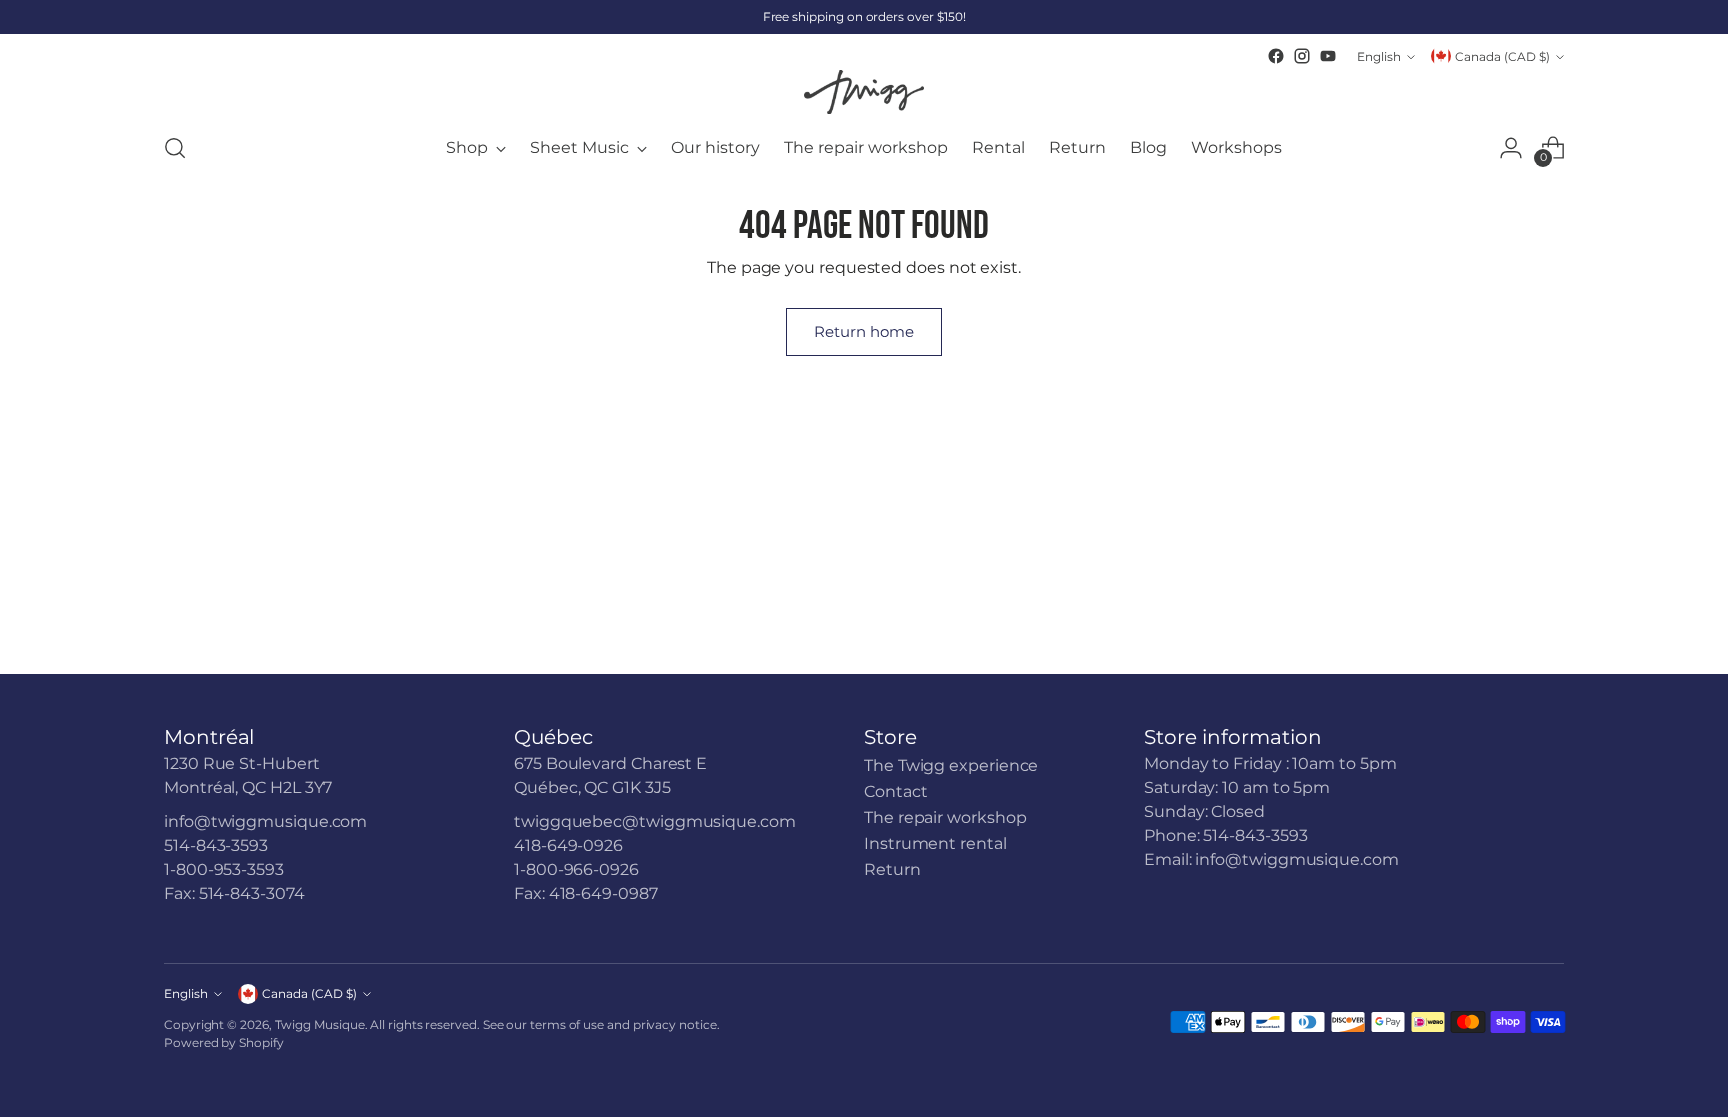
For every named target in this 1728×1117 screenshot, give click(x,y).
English (1379, 56)
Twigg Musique (320, 1024)
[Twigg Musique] (864, 92)
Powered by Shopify (224, 1042)
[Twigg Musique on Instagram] (1302, 56)
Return (892, 869)
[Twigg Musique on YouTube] (1328, 56)
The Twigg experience (951, 765)
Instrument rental (935, 843)
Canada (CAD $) (1502, 56)
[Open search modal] (175, 148)
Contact (895, 791)
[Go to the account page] (1511, 148)
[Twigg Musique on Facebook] (1276, 56)
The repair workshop (945, 817)
